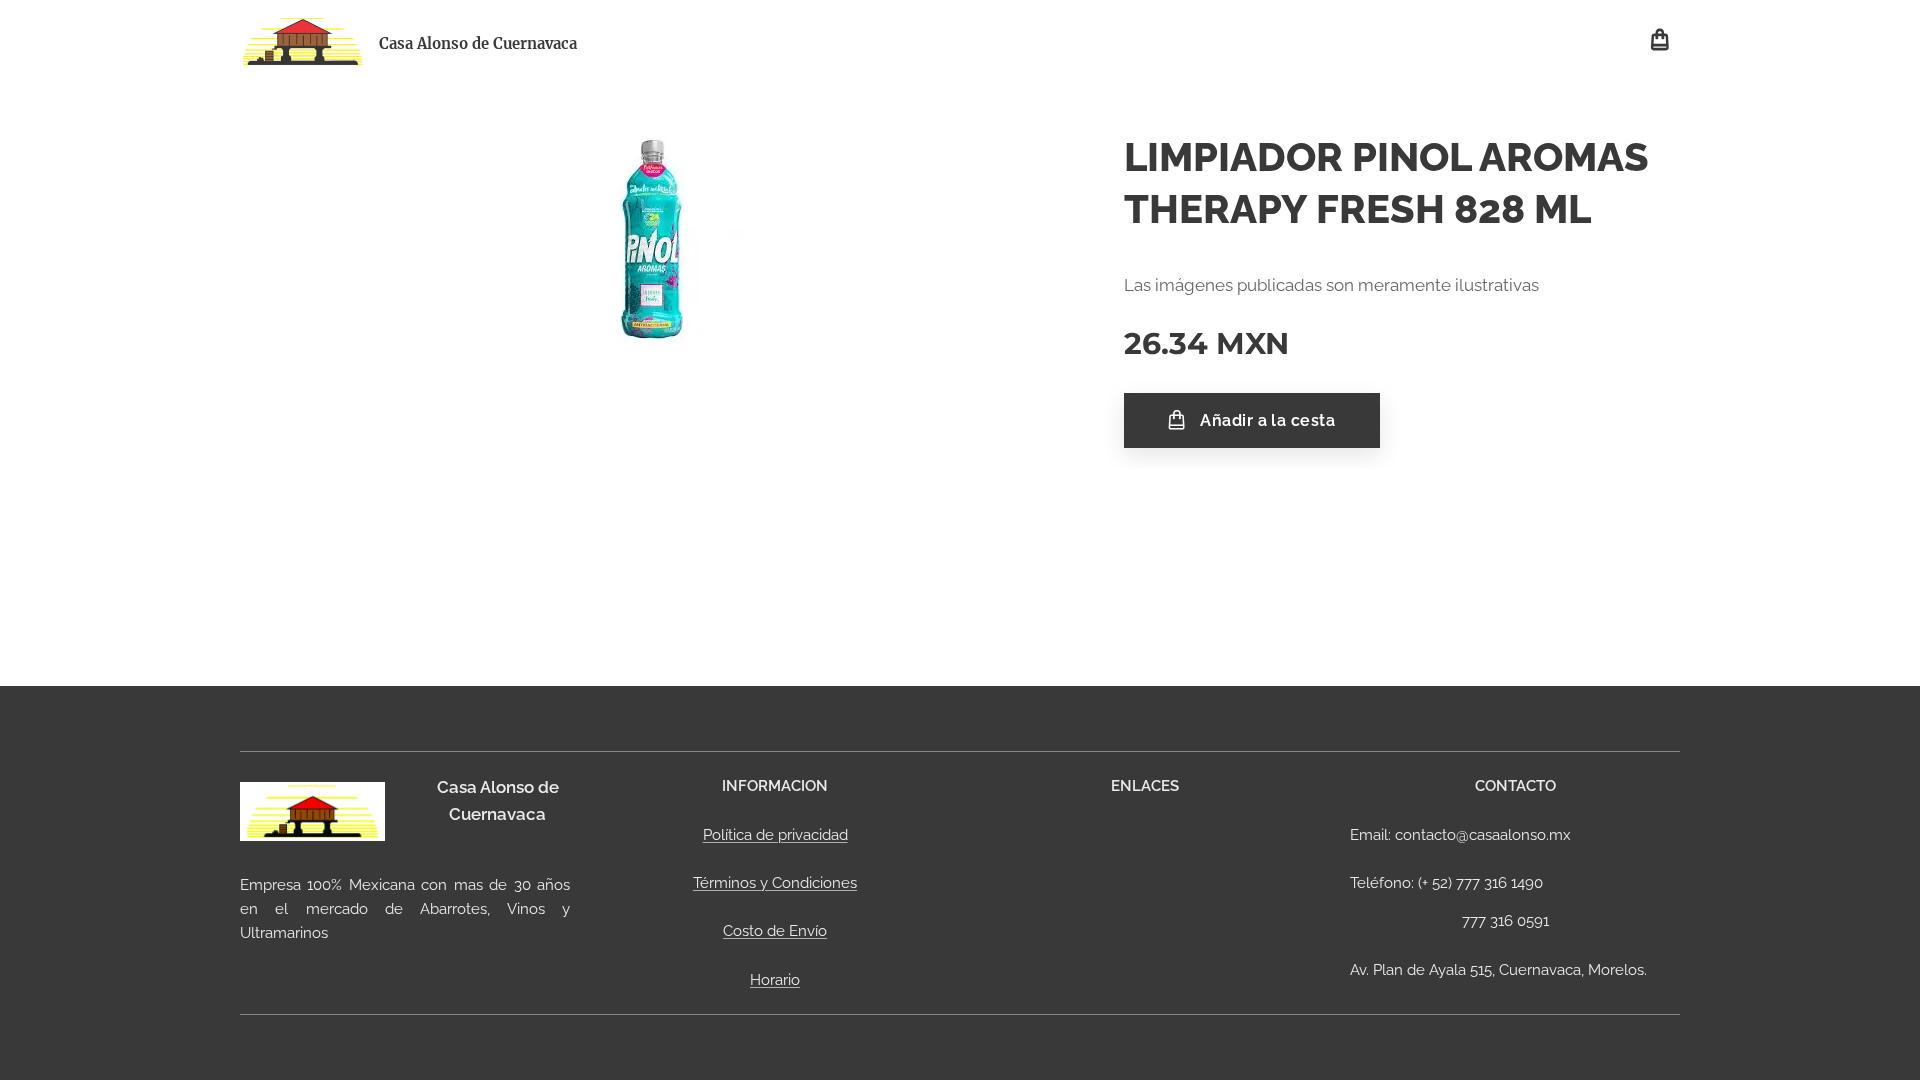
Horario (775, 980)
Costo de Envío (775, 931)
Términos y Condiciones (775, 883)
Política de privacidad (775, 835)
